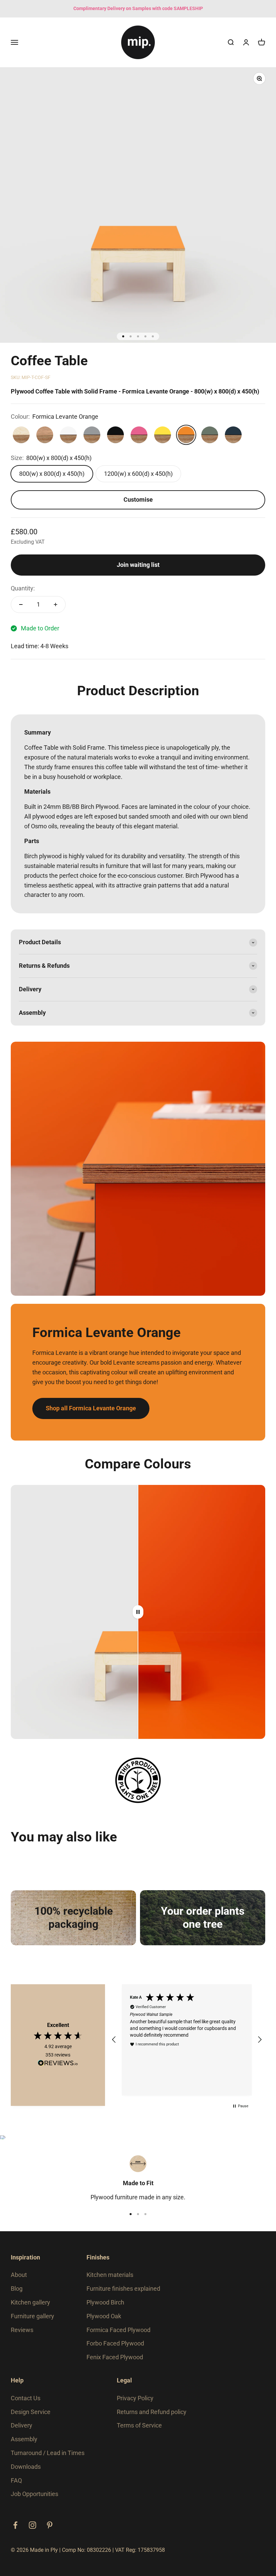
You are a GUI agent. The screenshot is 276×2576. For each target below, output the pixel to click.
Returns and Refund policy (152, 2412)
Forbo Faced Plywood (115, 2343)
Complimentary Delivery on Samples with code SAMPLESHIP (138, 8)
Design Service (31, 2412)
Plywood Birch (105, 2302)
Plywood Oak (104, 2316)
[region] (187, 2040)
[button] (114, 2040)
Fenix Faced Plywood (115, 2357)
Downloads (26, 2467)
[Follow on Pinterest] (50, 2525)
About (19, 2275)
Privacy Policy (135, 2398)
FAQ (16, 2480)
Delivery (22, 2425)
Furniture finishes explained (123, 2289)
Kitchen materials (110, 2275)
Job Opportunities (34, 2494)
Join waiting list (138, 565)
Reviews (22, 2330)
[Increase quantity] (56, 605)
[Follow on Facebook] (15, 2525)
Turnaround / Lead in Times (48, 2453)
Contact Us (26, 2398)
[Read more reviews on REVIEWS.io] (58, 2064)
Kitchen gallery (30, 2302)
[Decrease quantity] (21, 605)
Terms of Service (139, 2425)
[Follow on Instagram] (32, 2525)
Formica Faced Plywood (118, 2330)
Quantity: (23, 588)
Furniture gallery (32, 2316)
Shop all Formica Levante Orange (91, 1408)
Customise (138, 500)
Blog (17, 2289)
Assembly (24, 2439)
